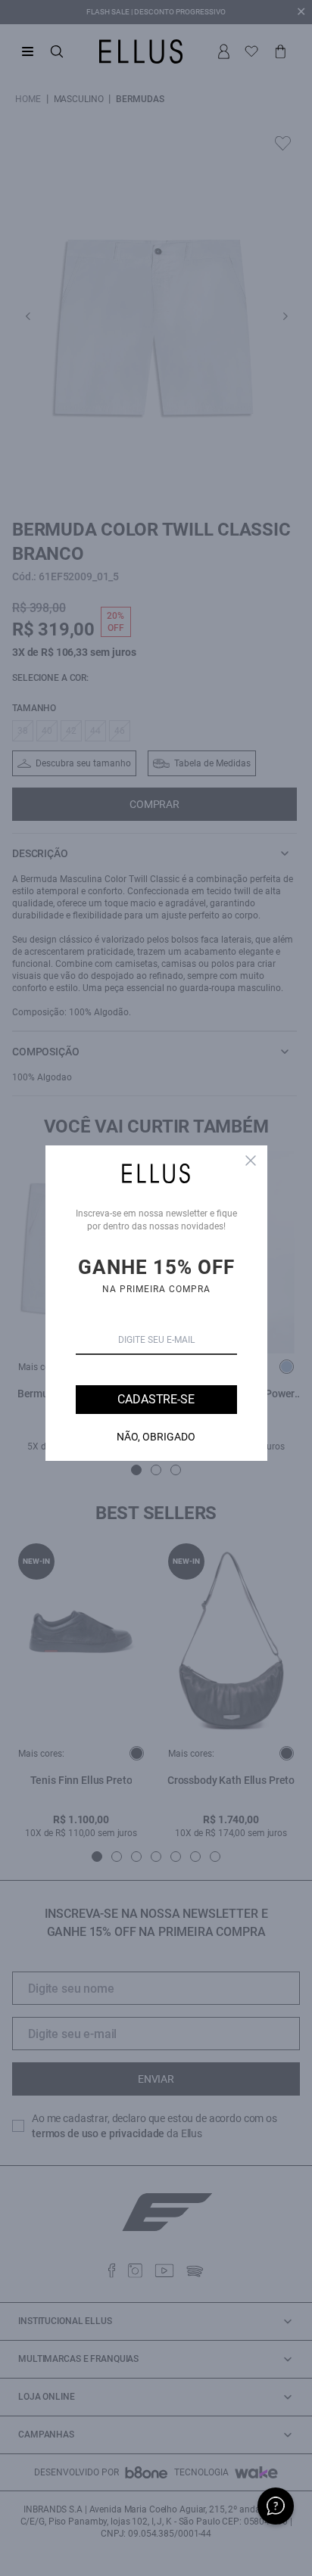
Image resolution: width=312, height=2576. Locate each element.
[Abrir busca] (57, 51)
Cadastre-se (156, 1399)
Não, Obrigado (156, 1437)
